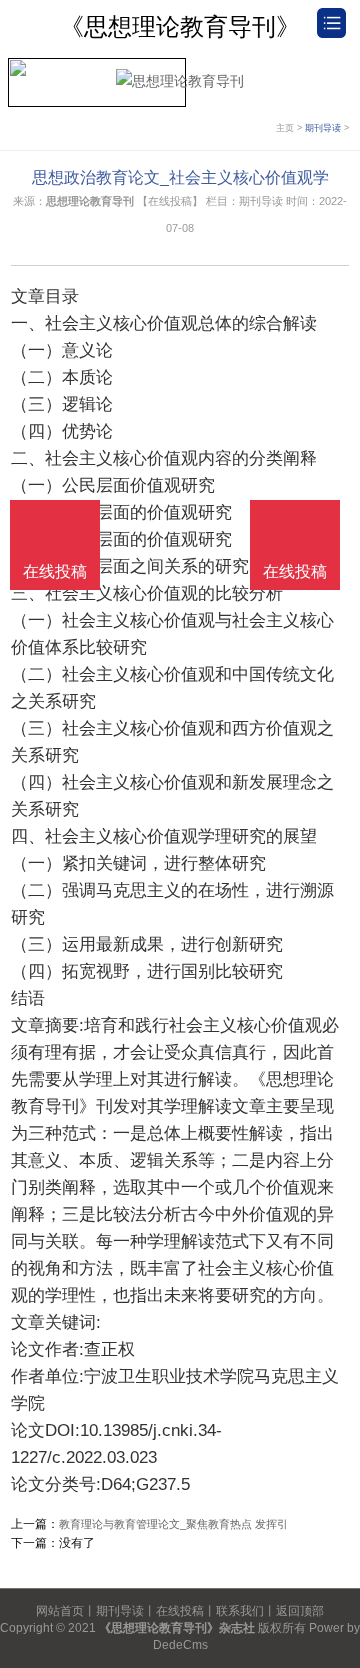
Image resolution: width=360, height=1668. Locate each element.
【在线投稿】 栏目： (188, 201)
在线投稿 (180, 1611)
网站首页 (60, 1611)
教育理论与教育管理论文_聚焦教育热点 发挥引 (173, 1524)
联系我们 (240, 1611)
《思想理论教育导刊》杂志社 (177, 1628)
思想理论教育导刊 (90, 201)
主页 (285, 128)
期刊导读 (323, 128)
